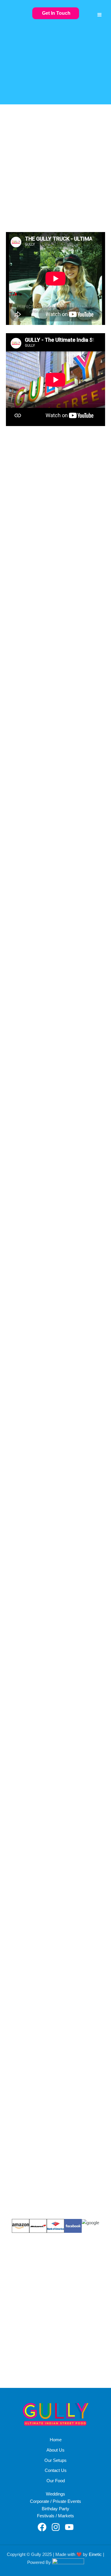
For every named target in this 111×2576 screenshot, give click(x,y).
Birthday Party (55, 2509)
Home (56, 2440)
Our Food (56, 2481)
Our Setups (55, 2460)
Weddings (55, 2494)
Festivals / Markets (55, 2516)
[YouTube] (69, 2527)
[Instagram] (56, 2527)
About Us (55, 2450)
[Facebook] (42, 2527)
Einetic (95, 2554)
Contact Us (56, 2470)
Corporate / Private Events (55, 2501)
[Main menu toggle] (99, 15)
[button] (56, 13)
